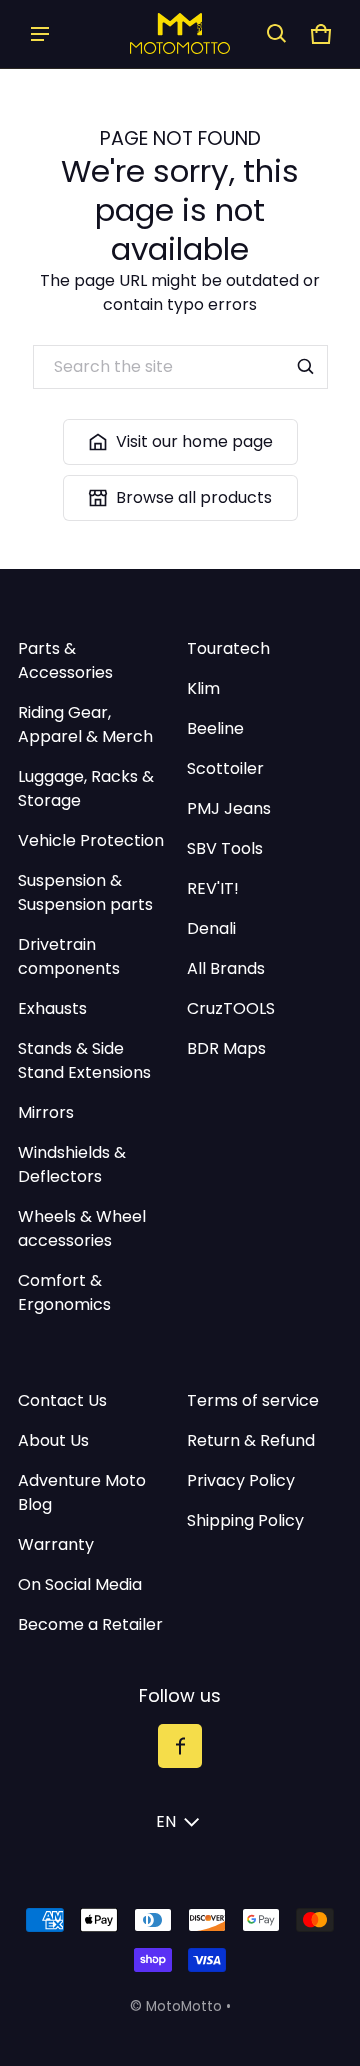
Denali (211, 928)
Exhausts (52, 1008)
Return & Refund (251, 1440)
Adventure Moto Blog (82, 1492)
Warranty (56, 1544)
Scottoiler (225, 768)
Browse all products (194, 497)
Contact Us (62, 1400)
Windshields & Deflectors (72, 1164)
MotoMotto (184, 2006)
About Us (53, 1440)
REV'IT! (213, 888)
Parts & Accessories (65, 660)
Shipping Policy (245, 1520)
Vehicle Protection (91, 840)
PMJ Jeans (229, 808)
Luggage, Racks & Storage (86, 788)
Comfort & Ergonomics (64, 1292)
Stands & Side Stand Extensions (84, 1060)
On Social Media (80, 1584)
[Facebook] (180, 1746)
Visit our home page (194, 441)
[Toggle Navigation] (40, 34)
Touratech (228, 648)
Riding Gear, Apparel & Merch (85, 724)
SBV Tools (225, 848)
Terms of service (253, 1400)
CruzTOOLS (231, 1008)
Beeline (215, 728)
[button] (277, 34)
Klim (203, 688)
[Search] (306, 367)
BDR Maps (226, 1048)
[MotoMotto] (180, 33)
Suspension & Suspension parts (85, 892)
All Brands (226, 968)
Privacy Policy (241, 1480)
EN (166, 1821)
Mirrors (46, 1112)
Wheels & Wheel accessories (82, 1228)
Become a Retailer (90, 1624)
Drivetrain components (69, 956)
